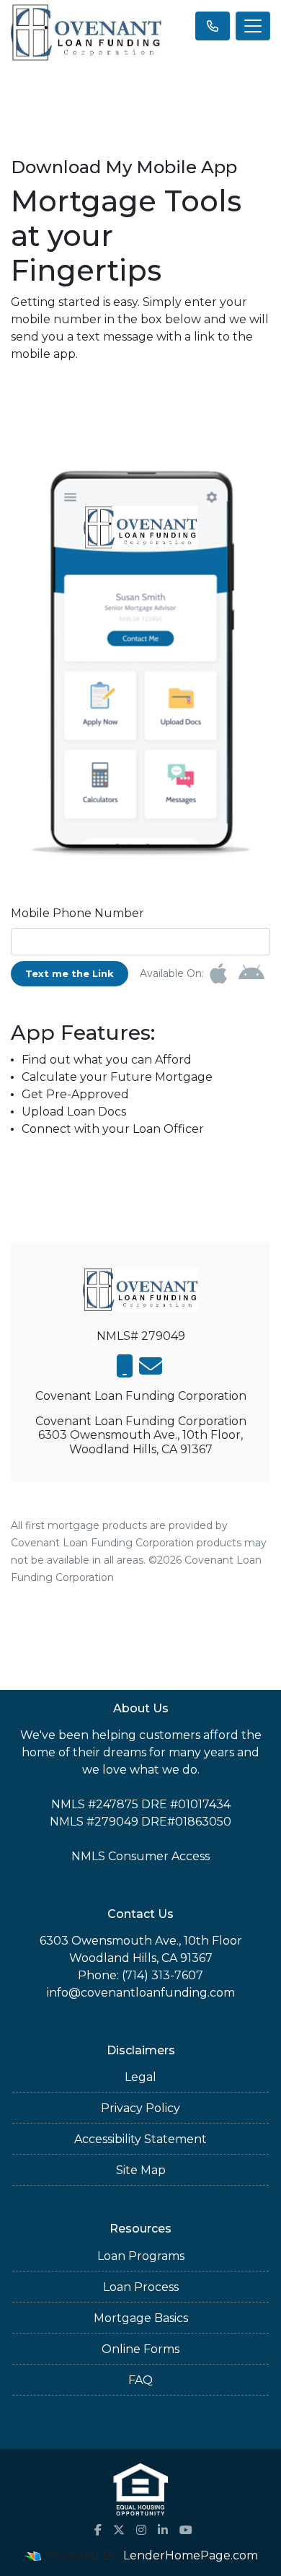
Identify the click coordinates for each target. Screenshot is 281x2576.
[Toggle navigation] (253, 26)
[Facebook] (98, 2530)
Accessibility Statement (140, 2139)
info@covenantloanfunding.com (141, 1993)
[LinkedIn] (163, 2530)
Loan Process (141, 2287)
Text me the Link (70, 973)
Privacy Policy (140, 2108)
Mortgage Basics (141, 2318)
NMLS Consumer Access (140, 1856)
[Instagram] (141, 2530)
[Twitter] (119, 2530)
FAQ (140, 2380)
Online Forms (140, 2349)
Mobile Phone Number (77, 913)
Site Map (141, 2170)
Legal (140, 2077)
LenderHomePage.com (191, 2555)
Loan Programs (141, 2256)
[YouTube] (186, 2530)
